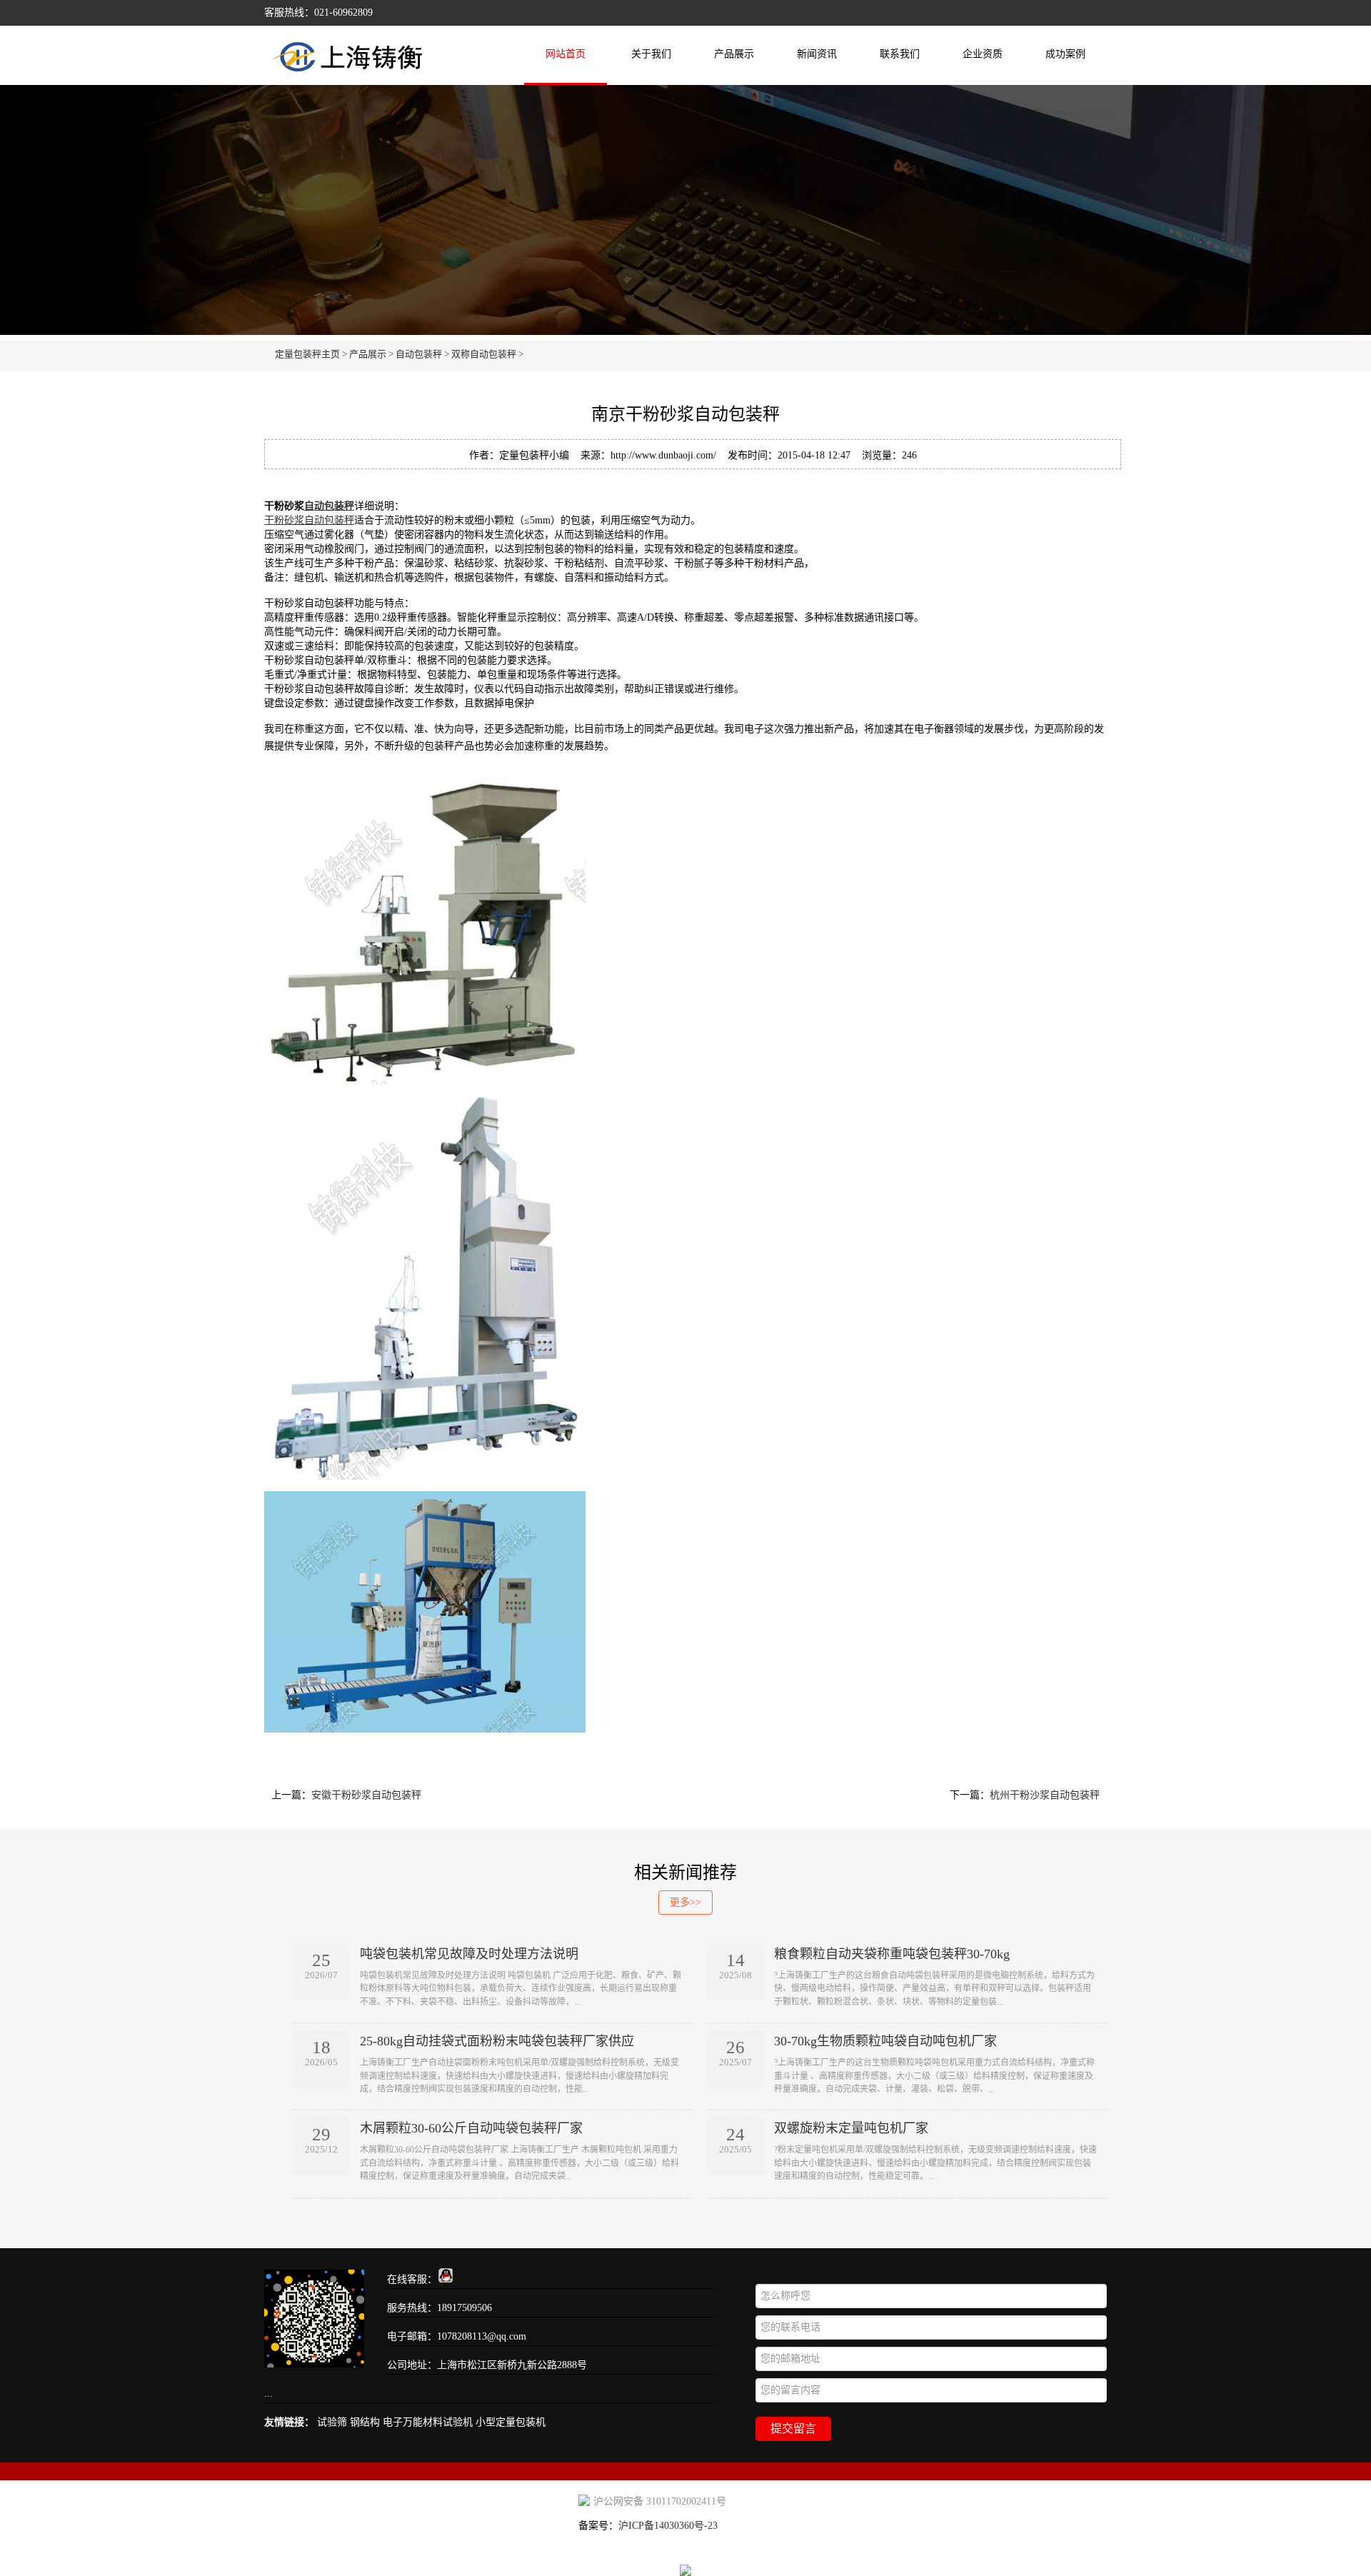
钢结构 (365, 2422)
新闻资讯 (817, 54)
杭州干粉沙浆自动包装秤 (1045, 1795)
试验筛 (332, 2422)
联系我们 (900, 54)
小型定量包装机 (511, 2422)
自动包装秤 (419, 354)
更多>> (685, 1902)
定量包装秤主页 (307, 354)
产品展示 (734, 54)
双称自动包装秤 (484, 354)
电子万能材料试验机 (428, 2422)
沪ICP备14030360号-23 (668, 2526)
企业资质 (983, 54)
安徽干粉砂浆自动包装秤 (366, 1795)
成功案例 (1065, 54)
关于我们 (651, 54)
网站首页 (566, 54)
